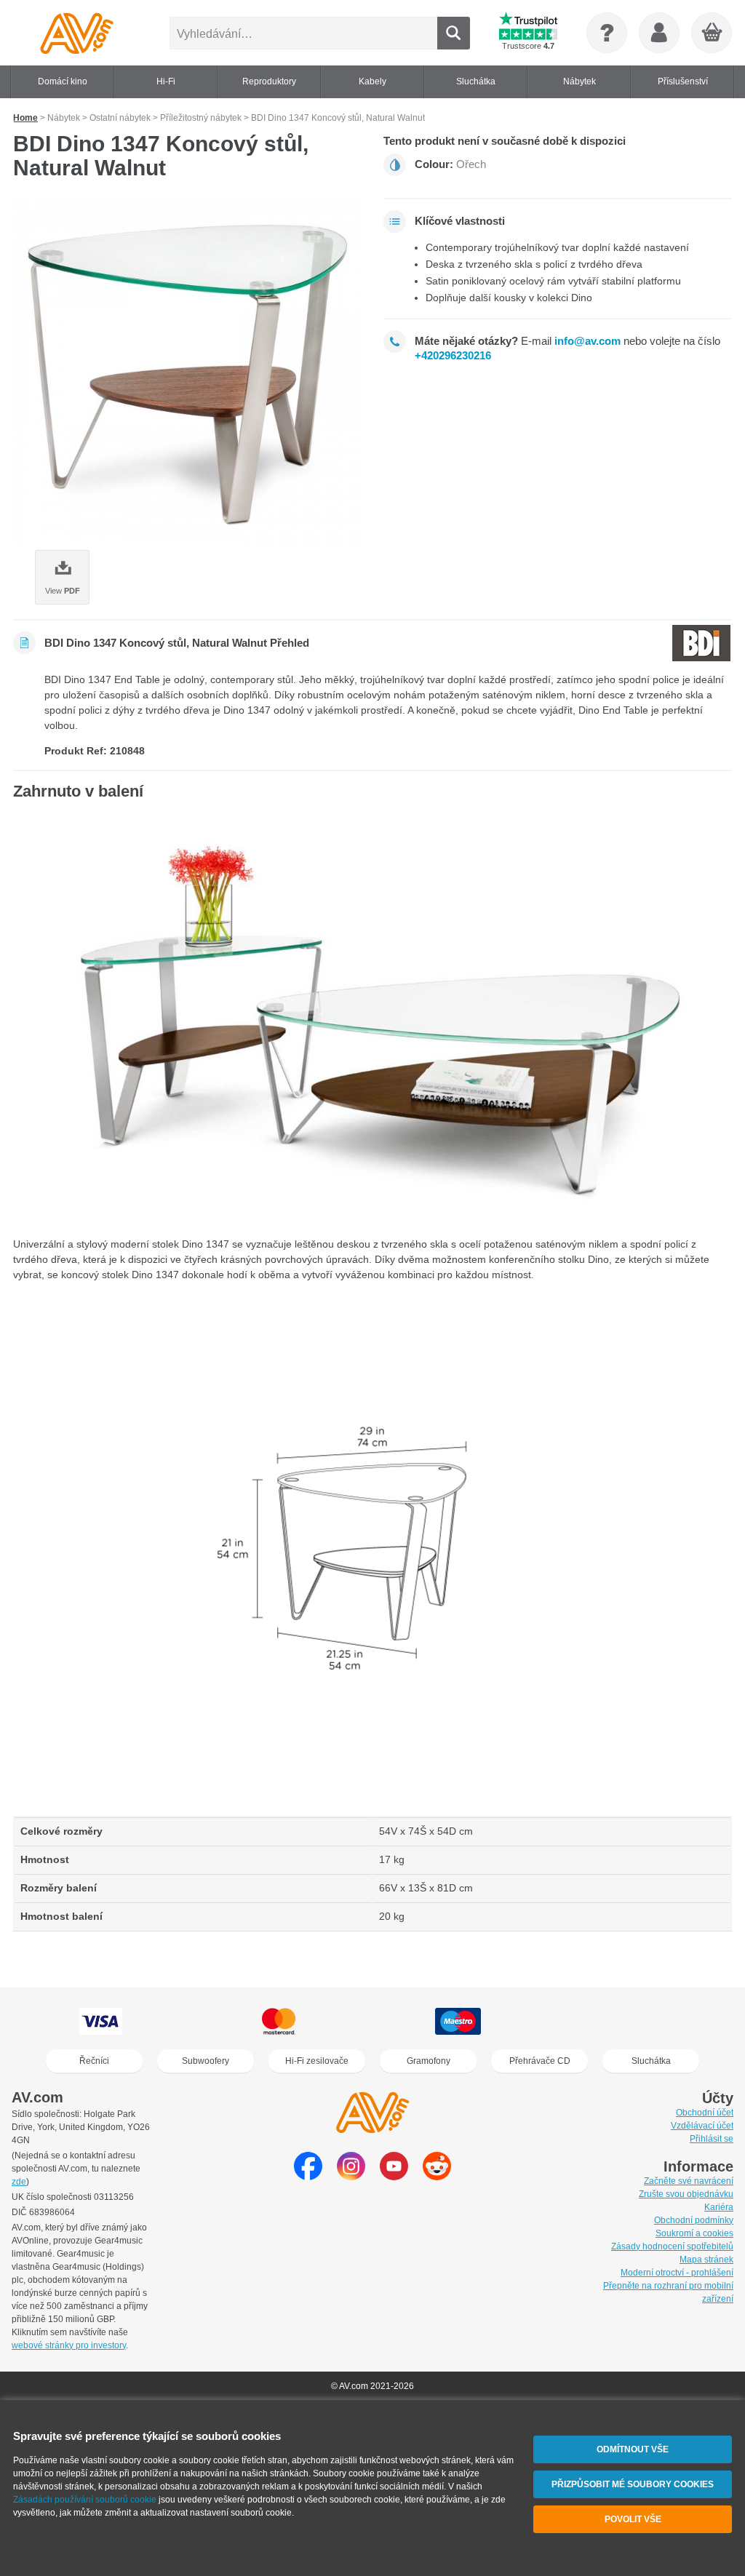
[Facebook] (308, 2176)
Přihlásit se (712, 2139)
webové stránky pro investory (69, 2345)
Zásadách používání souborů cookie (85, 2500)
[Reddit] (437, 2176)
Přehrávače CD (540, 2061)
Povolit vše (633, 2519)
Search (454, 33)
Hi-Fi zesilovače (317, 2061)
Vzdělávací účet (702, 2126)
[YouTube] (394, 2176)
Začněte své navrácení (689, 2181)
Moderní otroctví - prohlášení (677, 2273)
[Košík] (712, 33)
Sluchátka (651, 2061)
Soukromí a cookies (694, 2233)
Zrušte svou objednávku (686, 2194)
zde (19, 2182)
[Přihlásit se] (659, 33)
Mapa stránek (706, 2260)
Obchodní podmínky (694, 2220)
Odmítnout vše (633, 2449)
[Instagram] (351, 2176)
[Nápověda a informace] (607, 33)
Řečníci (94, 2061)
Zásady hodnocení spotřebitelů (672, 2246)
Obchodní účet (705, 2113)
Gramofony (429, 2061)
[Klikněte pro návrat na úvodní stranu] (77, 33)
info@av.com (587, 341)
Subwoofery (206, 2061)
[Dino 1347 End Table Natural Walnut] (187, 370)
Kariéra (719, 2207)
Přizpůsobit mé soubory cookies (633, 2484)
